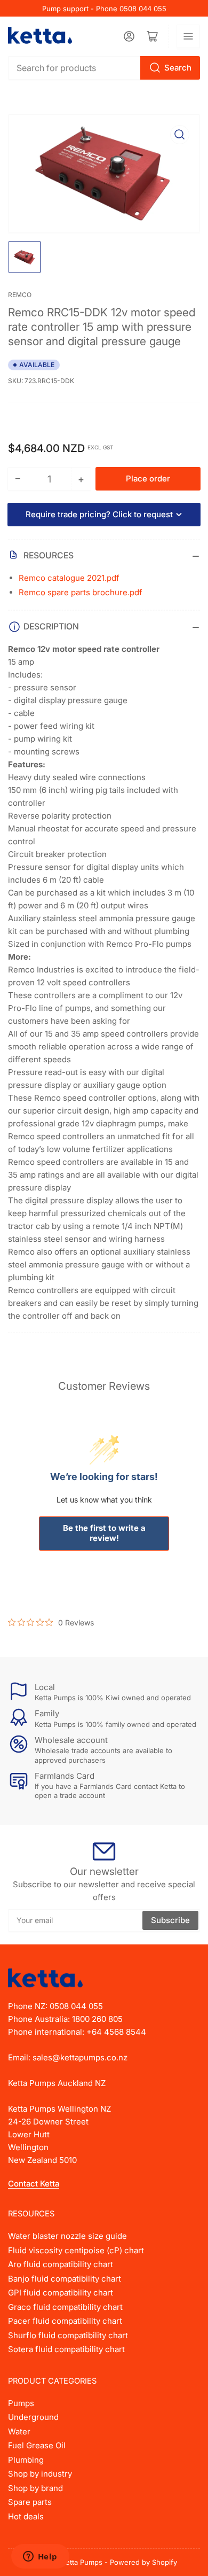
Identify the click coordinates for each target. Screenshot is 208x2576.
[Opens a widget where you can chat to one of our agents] (40, 2557)
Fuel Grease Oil (37, 2445)
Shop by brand (35, 2488)
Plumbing (26, 2460)
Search (178, 68)
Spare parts (30, 2502)
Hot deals (26, 2516)
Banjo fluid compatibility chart (65, 2279)
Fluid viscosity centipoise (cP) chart (76, 2250)
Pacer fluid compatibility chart (65, 2321)
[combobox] (104, 68)
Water (19, 2431)
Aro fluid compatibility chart (61, 2264)
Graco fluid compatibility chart (65, 2307)
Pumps (21, 2403)
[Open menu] (188, 36)
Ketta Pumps (82, 2562)
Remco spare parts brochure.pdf (81, 592)
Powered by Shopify (143, 2562)
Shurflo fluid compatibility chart (68, 2335)
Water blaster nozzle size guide (67, 2236)
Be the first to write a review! (104, 1533)
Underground (33, 2417)
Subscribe (170, 1920)
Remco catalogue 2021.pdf (69, 578)
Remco (20, 295)
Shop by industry (40, 2474)
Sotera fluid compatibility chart (66, 2349)
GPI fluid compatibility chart (61, 2293)
